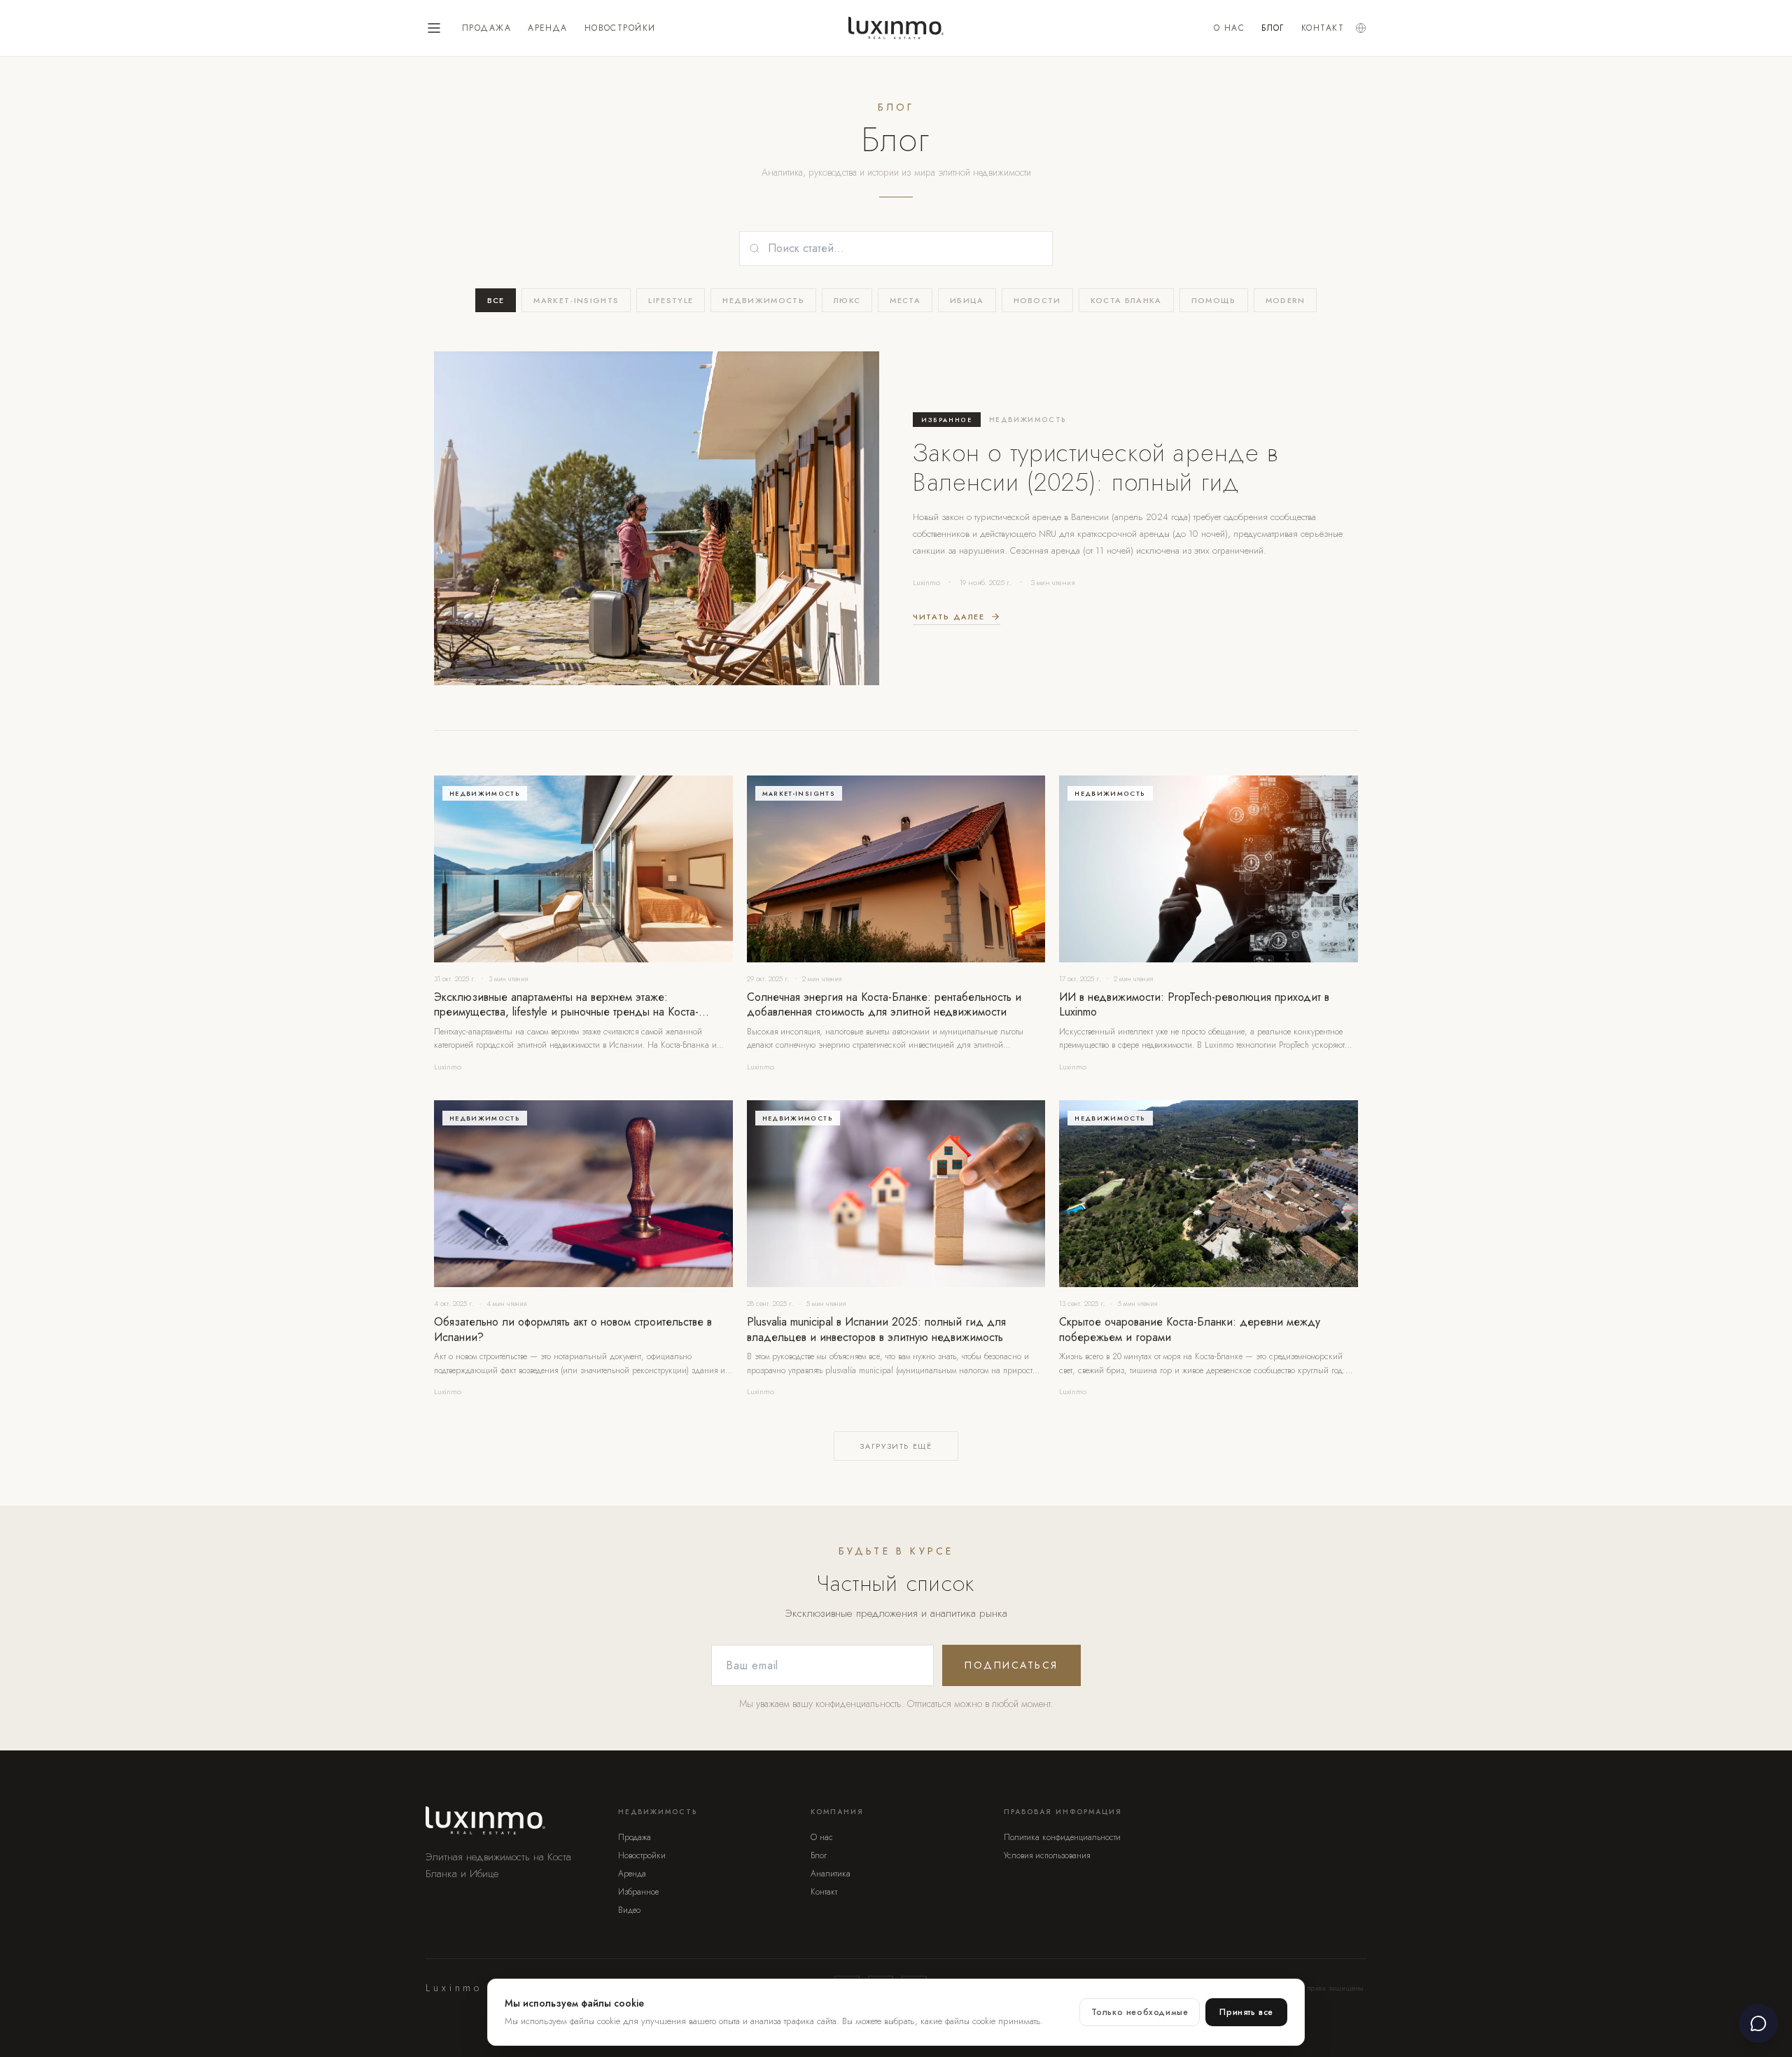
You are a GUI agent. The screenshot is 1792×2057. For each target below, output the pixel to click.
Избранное (638, 1892)
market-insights (576, 300)
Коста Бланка (1126, 300)
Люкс (847, 300)
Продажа (486, 28)
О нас (1229, 28)
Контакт (1323, 28)
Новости (1037, 300)
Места (905, 300)
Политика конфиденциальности (1062, 1837)
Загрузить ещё (896, 1446)
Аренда (548, 28)
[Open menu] (434, 28)
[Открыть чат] (1758, 2023)
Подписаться (1011, 1665)
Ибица (967, 300)
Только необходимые (1140, 2012)
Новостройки (620, 28)
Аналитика (831, 1874)
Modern (1286, 300)
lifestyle (671, 300)
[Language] (1361, 28)
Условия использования (1047, 1855)
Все (496, 300)
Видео (629, 1910)
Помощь (1214, 300)
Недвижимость (763, 300)
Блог (1273, 28)
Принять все (1246, 2012)
